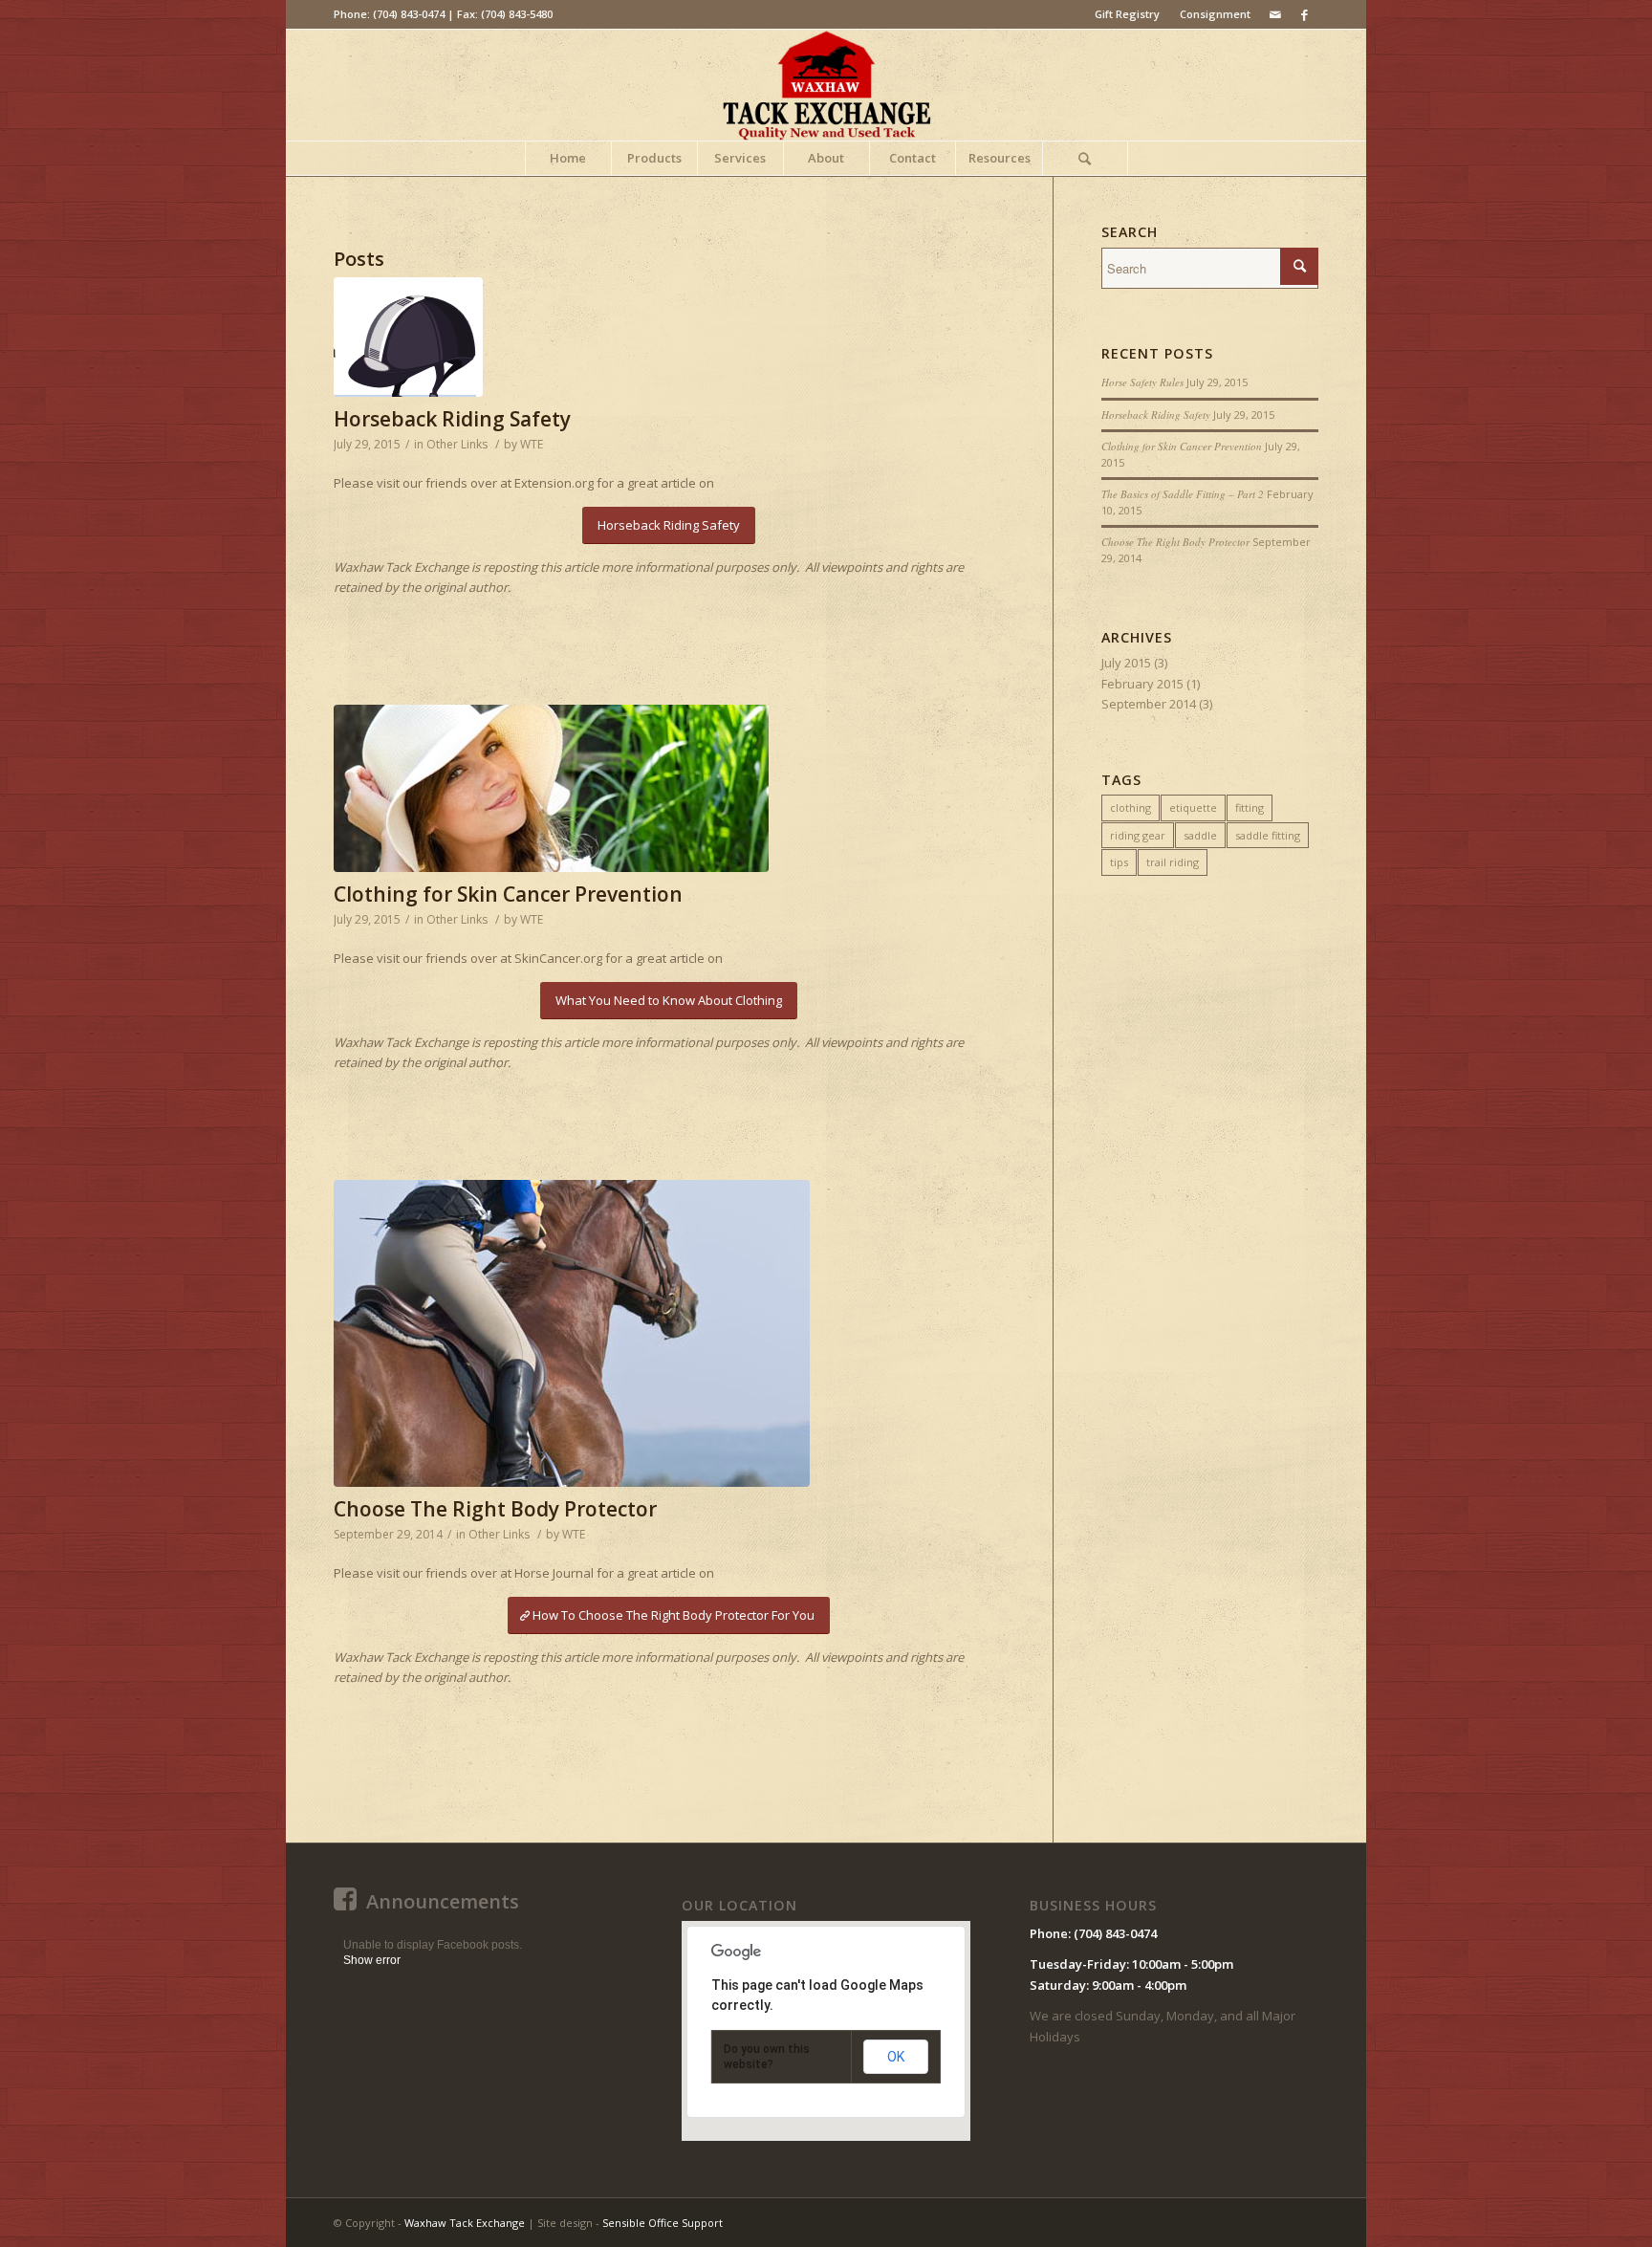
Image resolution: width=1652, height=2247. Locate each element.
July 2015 (1126, 663)
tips (1119, 862)
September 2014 (1149, 704)
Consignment (1215, 14)
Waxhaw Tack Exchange (465, 2223)
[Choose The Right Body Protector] (669, 1333)
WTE (532, 444)
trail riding (1173, 862)
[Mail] (1275, 14)
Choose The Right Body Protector (495, 1509)
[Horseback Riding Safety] (669, 337)
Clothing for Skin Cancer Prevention (508, 894)
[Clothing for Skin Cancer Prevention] (669, 788)
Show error (372, 1960)
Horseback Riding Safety (452, 419)
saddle (1200, 835)
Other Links (457, 444)
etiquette (1193, 807)
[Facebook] (1304, 14)
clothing (1130, 807)
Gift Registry (1127, 14)
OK (896, 2057)
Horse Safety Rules (1142, 382)
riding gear (1138, 835)
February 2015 (1142, 684)
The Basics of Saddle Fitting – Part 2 (1183, 494)
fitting (1250, 807)
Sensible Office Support (663, 2223)
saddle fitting (1268, 835)
